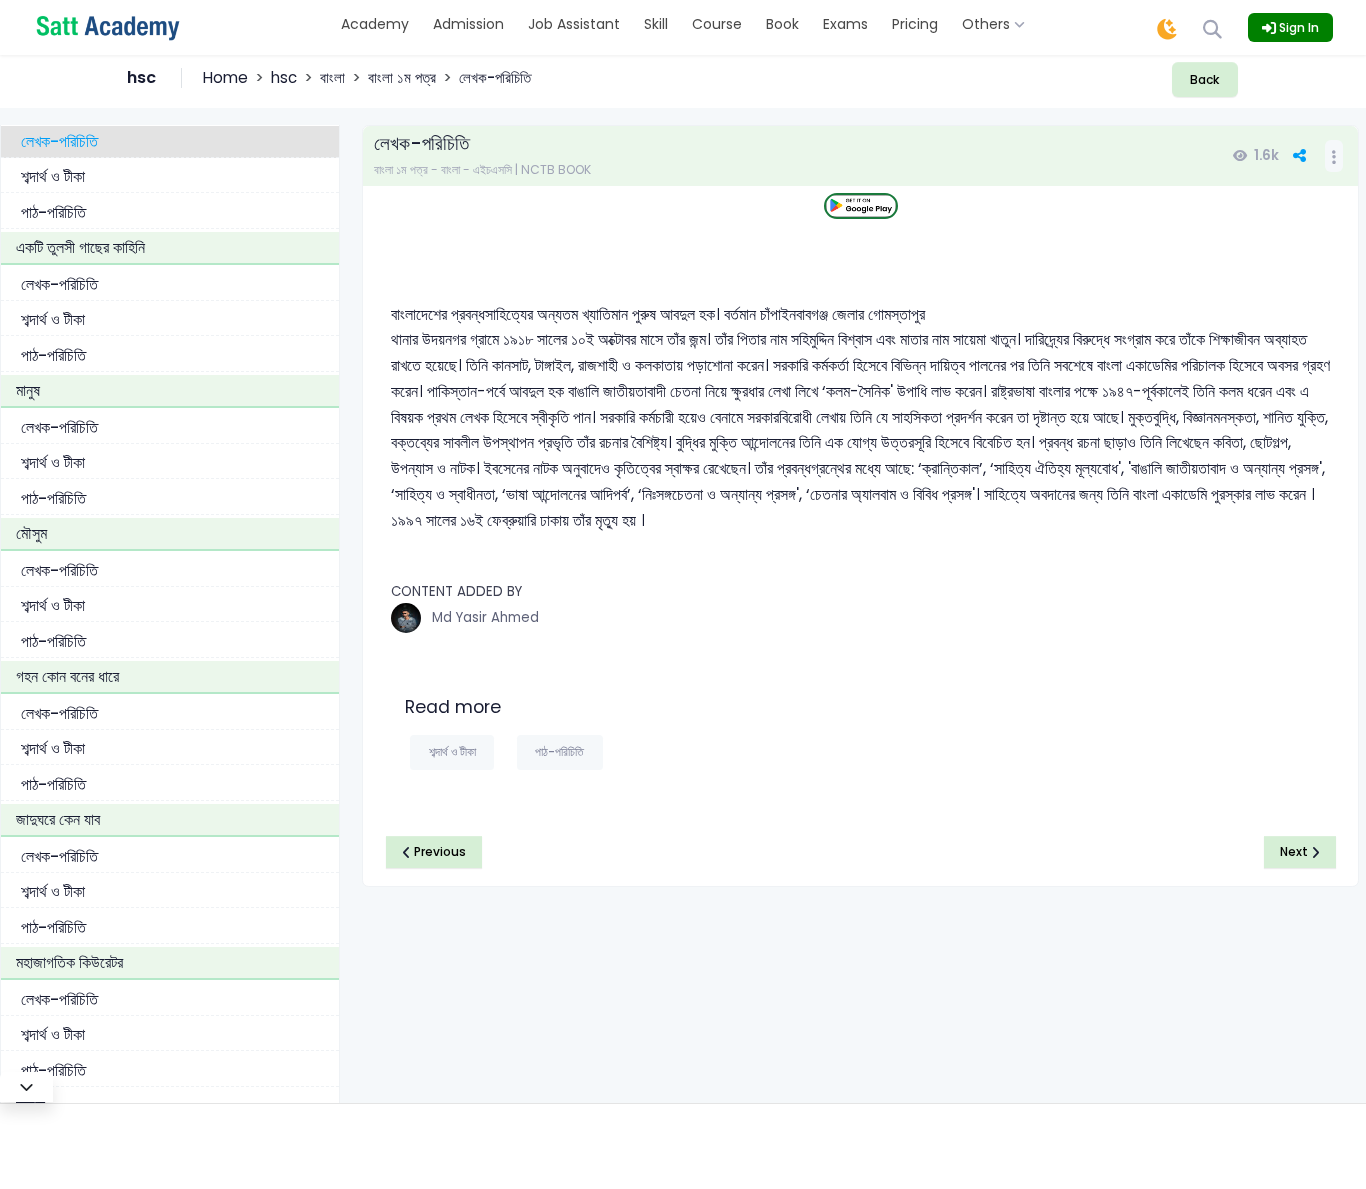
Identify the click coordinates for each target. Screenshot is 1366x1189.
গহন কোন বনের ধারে (67, 676)
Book (782, 24)
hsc (284, 77)
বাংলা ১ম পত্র (402, 77)
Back (1204, 79)
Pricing (915, 24)
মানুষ (28, 390)
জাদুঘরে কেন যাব (58, 819)
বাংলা (332, 77)
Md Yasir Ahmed (485, 617)
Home (225, 77)
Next (1295, 851)
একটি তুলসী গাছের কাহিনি (80, 247)
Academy (375, 24)
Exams (845, 24)
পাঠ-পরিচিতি (53, 211)
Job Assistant (574, 24)
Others (988, 24)
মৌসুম (31, 533)
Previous (438, 851)
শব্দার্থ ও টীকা (53, 176)
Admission (468, 24)
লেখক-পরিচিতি (59, 140)
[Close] (26, 1087)
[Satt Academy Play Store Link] (861, 206)
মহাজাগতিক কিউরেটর (69, 962)
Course (717, 24)
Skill (656, 24)
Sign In (1297, 27)
